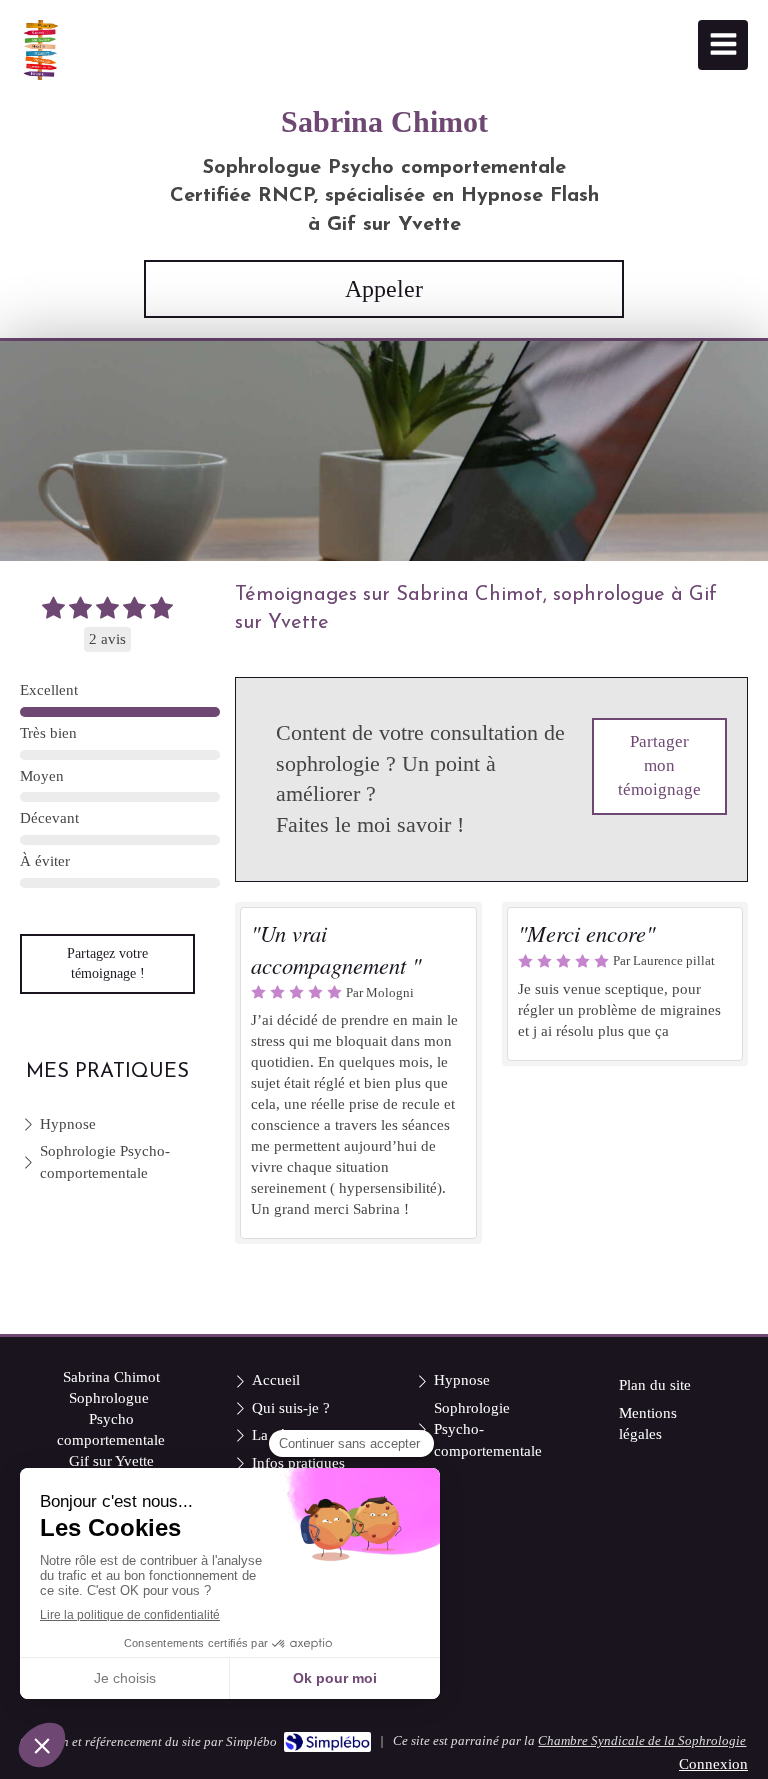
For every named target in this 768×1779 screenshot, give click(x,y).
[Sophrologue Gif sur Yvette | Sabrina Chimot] (40, 50)
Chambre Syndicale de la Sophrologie (642, 1740)
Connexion (713, 1764)
